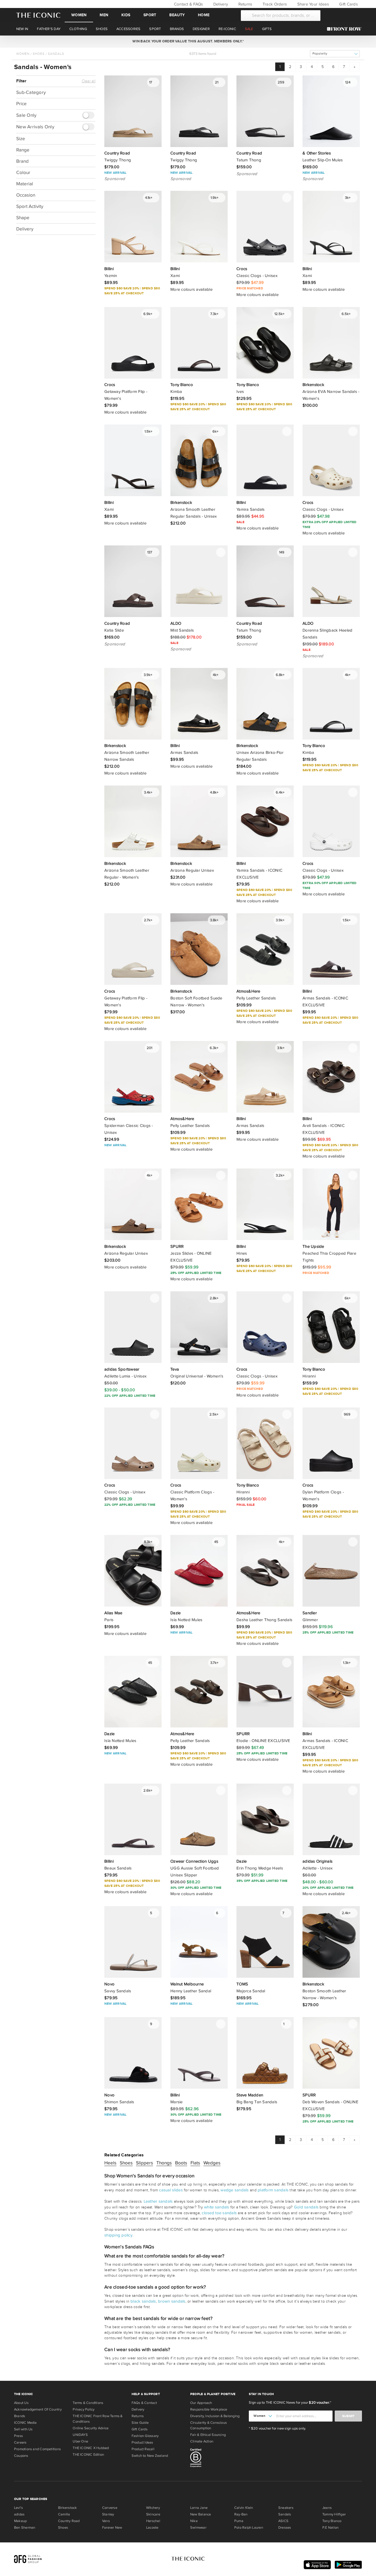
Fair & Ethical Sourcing (208, 2435)
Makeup (20, 2521)
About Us (21, 2403)
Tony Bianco (332, 2521)
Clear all (89, 81)
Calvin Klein (244, 2508)
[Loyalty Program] (346, 29)
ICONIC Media (25, 2423)
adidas (19, 2514)
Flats (195, 2163)
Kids (126, 15)
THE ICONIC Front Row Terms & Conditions (98, 2419)
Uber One (80, 2441)
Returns (245, 4)
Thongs (164, 2163)
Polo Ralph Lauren (249, 2528)
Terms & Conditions (88, 2403)
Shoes (39, 54)
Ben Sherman (25, 2528)
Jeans (327, 2508)
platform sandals (273, 2190)
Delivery (220, 4)
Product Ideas (142, 2442)
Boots (181, 2163)
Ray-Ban (241, 2514)
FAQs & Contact (144, 2403)
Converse (110, 2508)
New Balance (201, 2514)
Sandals (56, 54)
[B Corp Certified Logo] (217, 2459)
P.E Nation (330, 2528)
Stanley (108, 2514)
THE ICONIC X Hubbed (91, 2448)
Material (25, 184)
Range (23, 150)
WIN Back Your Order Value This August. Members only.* (188, 41)
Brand (22, 161)
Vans (106, 2521)
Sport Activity (30, 206)
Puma (239, 2521)
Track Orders (274, 4)
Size (21, 138)
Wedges (212, 2163)
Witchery (153, 2508)
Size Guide (140, 2423)
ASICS (283, 2521)
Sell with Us (23, 2429)
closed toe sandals (219, 2213)
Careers (20, 2442)
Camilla (64, 2514)
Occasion (26, 195)
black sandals (143, 2301)
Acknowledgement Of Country (38, 2409)
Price (21, 104)
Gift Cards (348, 4)
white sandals (216, 2207)
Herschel (153, 2521)
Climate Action (202, 2441)
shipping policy (118, 2235)
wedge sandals (235, 2190)
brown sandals (172, 2301)
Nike (194, 2521)
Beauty (177, 15)
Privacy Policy (84, 2409)
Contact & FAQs (188, 4)
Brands (20, 2416)
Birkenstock (67, 2508)
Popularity (320, 54)
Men (104, 15)
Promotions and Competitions (37, 2449)
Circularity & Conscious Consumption (209, 2425)
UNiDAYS (80, 2435)
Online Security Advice (91, 2428)
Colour (23, 172)
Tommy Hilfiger (334, 2514)
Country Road (69, 2521)
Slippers (145, 2163)
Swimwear (198, 2528)
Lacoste (152, 2528)
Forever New (112, 2528)
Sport (150, 15)
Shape (23, 217)
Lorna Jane (199, 2508)
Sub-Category (31, 92)
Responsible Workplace (209, 2409)
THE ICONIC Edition (88, 2455)
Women (79, 15)
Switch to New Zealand (150, 2456)
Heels (110, 2163)
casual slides (171, 2190)
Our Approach (201, 2403)
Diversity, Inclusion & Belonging (215, 2416)
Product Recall (143, 2449)
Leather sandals (158, 2201)
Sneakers (286, 2508)
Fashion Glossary (145, 2436)
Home (204, 15)
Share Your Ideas (312, 4)
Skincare (153, 2514)
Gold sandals (306, 2207)
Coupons (21, 2456)
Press (18, 2436)
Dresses (285, 2528)
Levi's (18, 2508)
